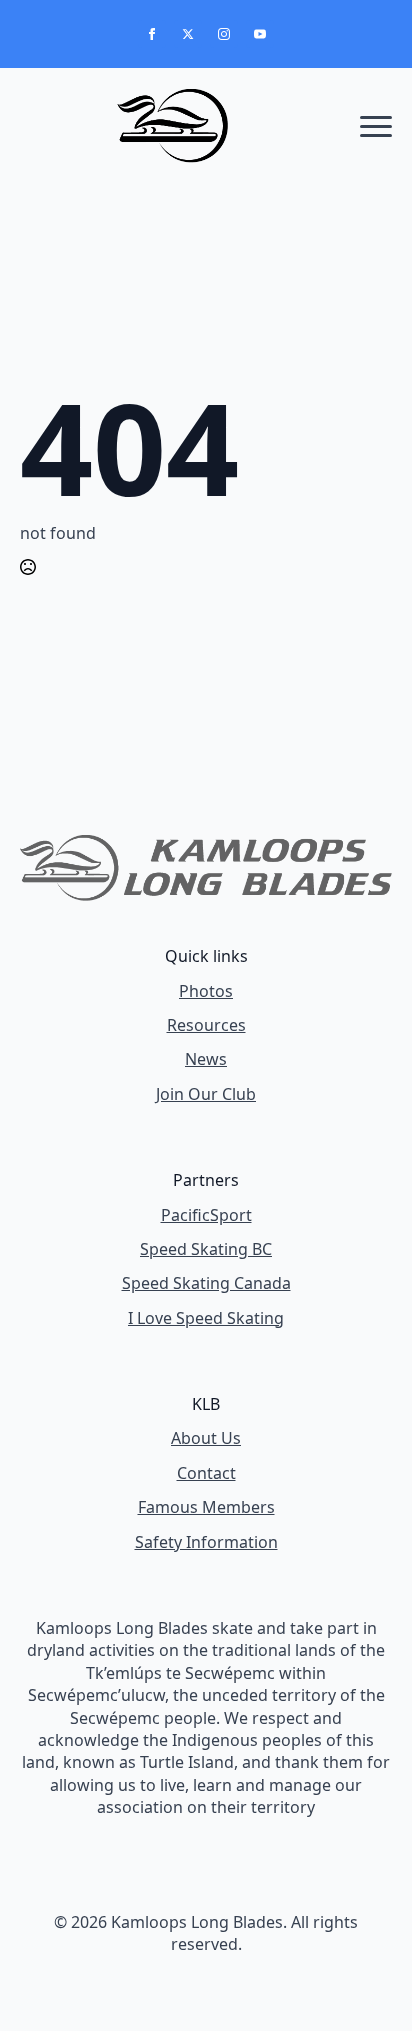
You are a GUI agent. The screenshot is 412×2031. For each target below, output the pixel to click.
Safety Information (206, 1542)
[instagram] (224, 34)
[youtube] (260, 34)
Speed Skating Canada (206, 1283)
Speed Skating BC (206, 1249)
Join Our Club (206, 1094)
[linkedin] (240, 1993)
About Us (206, 1438)
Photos (206, 991)
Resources (206, 1025)
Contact (206, 1473)
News (206, 1059)
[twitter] (188, 34)
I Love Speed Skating (206, 1318)
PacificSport (206, 1215)
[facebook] (152, 34)
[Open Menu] (376, 126)
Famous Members (206, 1507)
